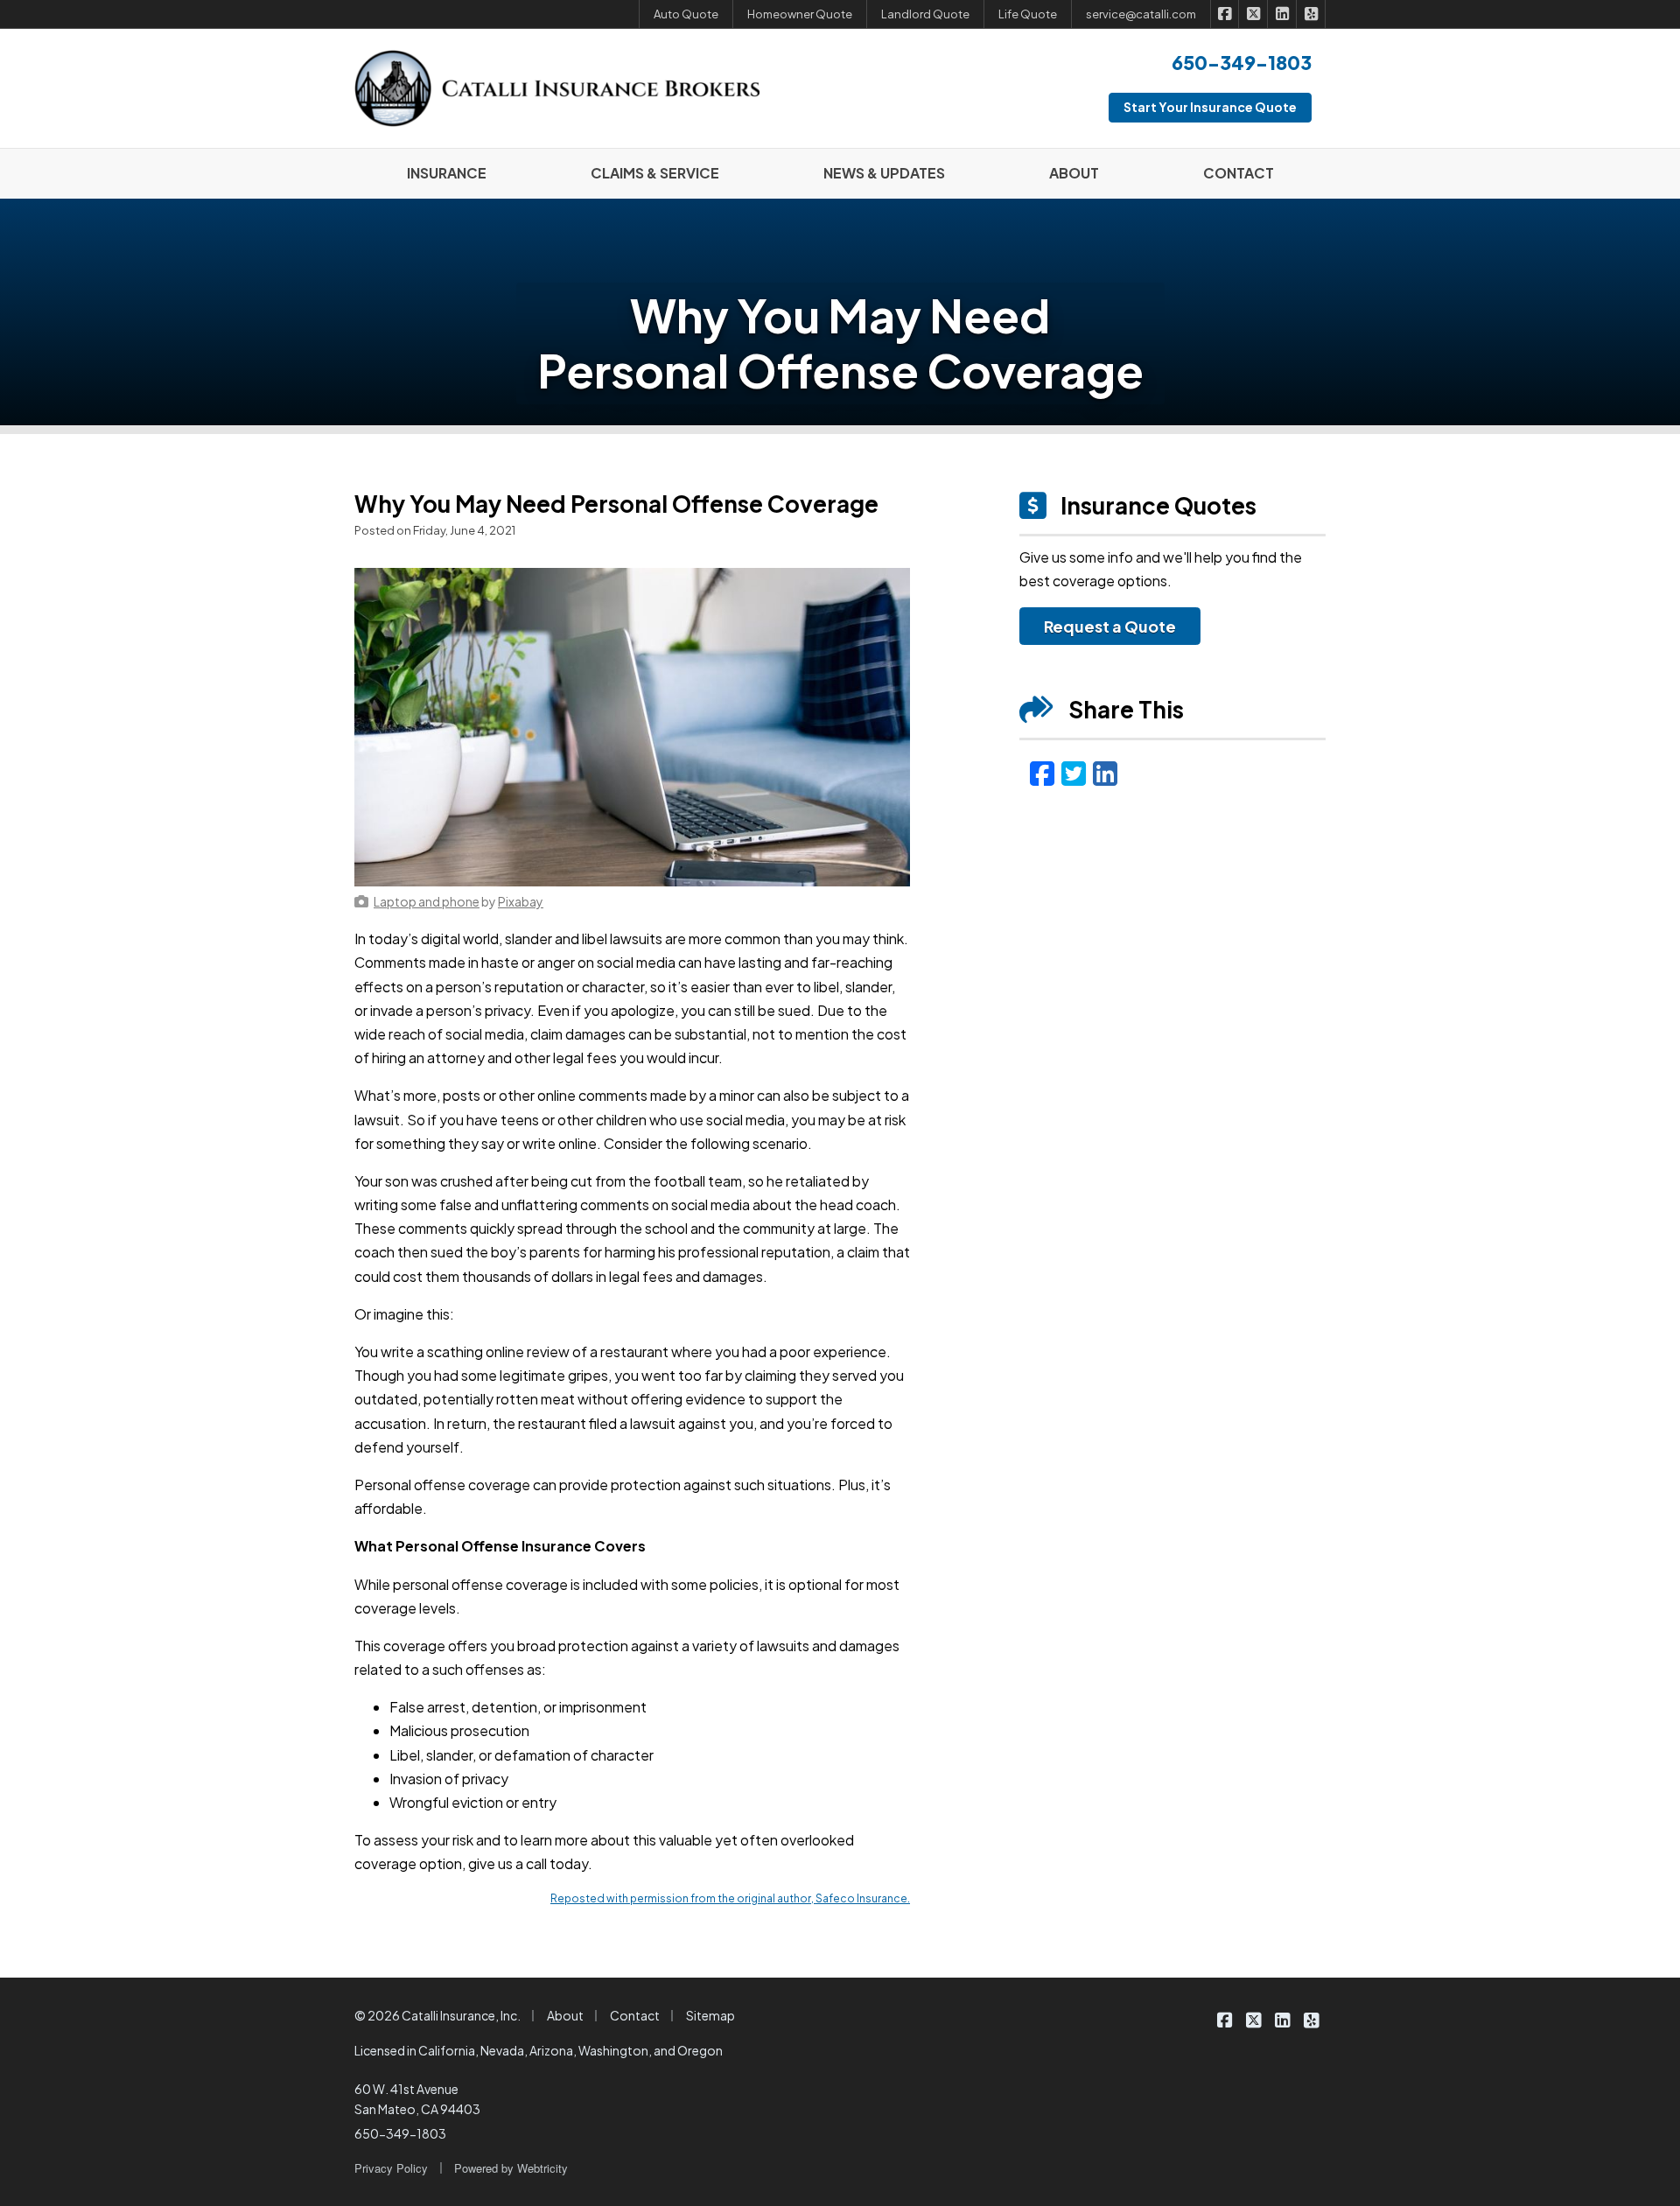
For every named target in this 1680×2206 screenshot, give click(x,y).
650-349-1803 (400, 2133)
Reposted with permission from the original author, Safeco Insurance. (730, 1898)
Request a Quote (1110, 626)
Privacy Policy (391, 2168)
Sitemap (710, 2015)
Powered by (511, 2168)
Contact (635, 2015)
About (565, 2015)
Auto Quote (686, 14)
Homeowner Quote (800, 14)
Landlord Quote (925, 14)
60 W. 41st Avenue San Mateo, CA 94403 (417, 2099)
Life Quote (1028, 14)
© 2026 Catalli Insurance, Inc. (437, 2015)
